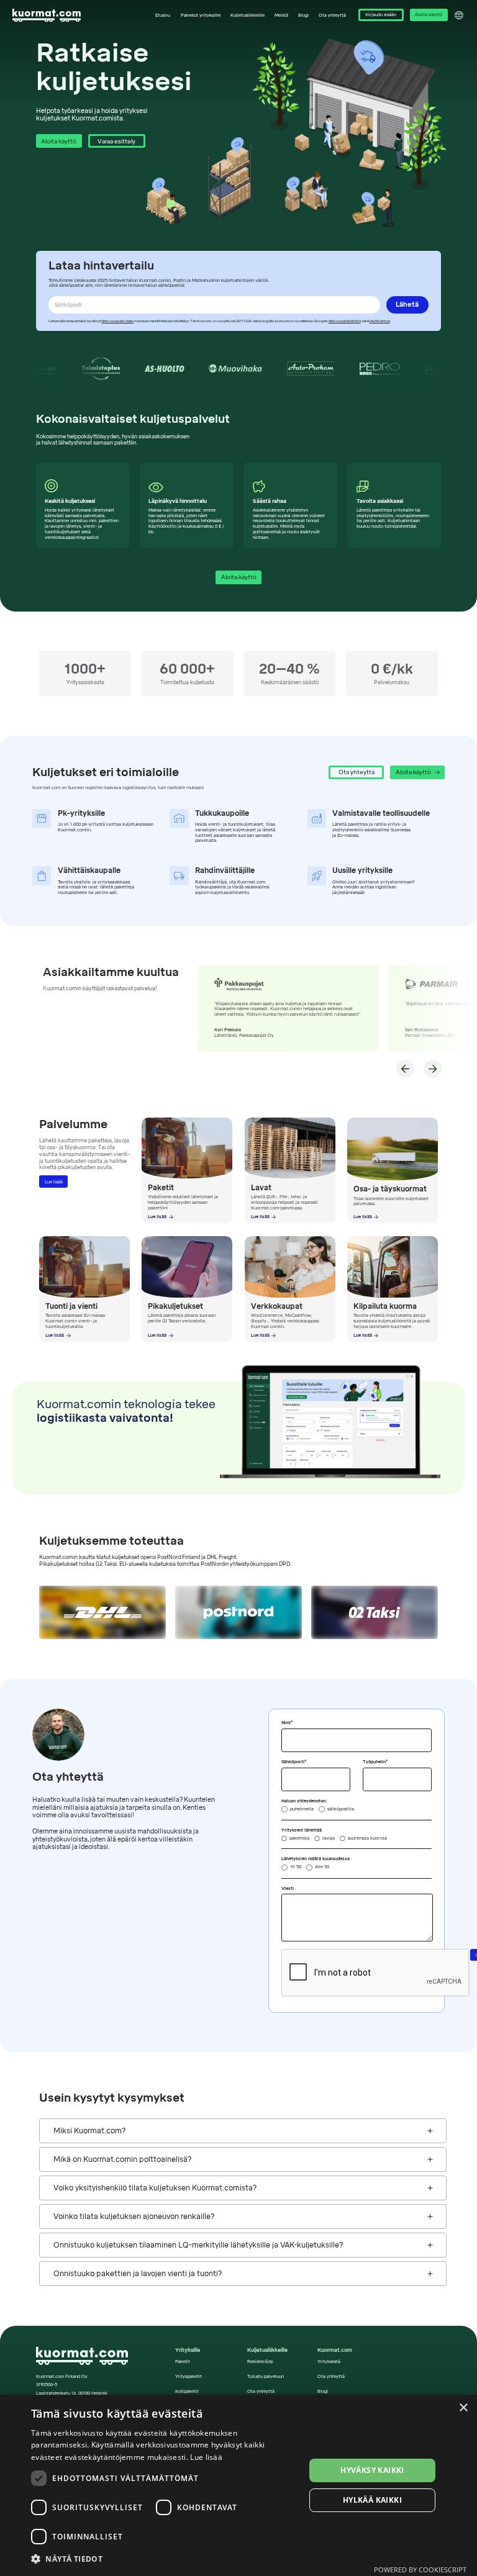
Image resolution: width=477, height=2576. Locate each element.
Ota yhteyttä (332, 16)
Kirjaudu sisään (381, 15)
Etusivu (163, 16)
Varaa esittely (116, 141)
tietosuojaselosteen (118, 321)
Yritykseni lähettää (302, 1830)
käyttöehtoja (380, 321)
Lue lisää (54, 1182)
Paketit (183, 2362)
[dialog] (238, 2485)
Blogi (303, 16)
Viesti (288, 1889)
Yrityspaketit (189, 2377)
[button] (200, 15)
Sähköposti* (294, 1762)
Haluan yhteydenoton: (304, 1801)
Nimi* (287, 1723)
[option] (165, 369)
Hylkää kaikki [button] (372, 2500)
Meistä (281, 16)
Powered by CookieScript (420, 2569)
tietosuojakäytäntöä (345, 321)
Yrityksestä (329, 2362)
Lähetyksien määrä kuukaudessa (316, 1859)
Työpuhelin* (375, 1762)
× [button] (463, 2408)
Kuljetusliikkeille (248, 16)
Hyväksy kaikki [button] (372, 2470)
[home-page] (47, 16)
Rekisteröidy (260, 2362)
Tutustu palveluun (266, 2377)
